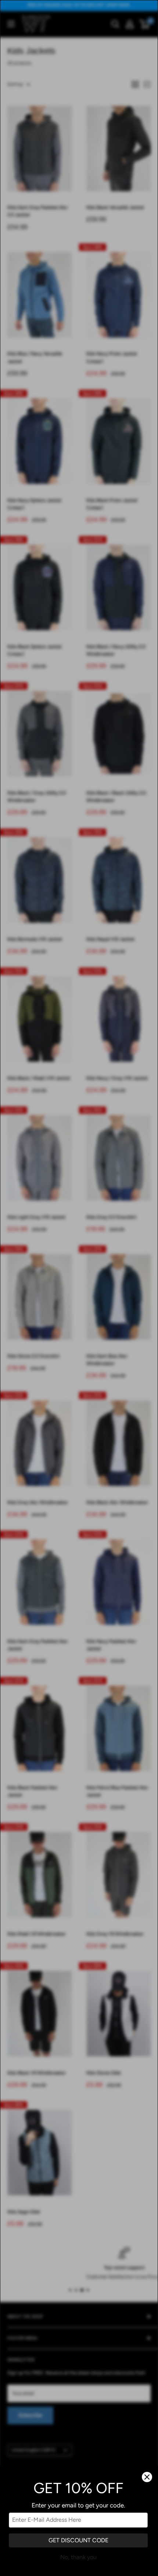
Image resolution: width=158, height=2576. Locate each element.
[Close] (147, 2477)
